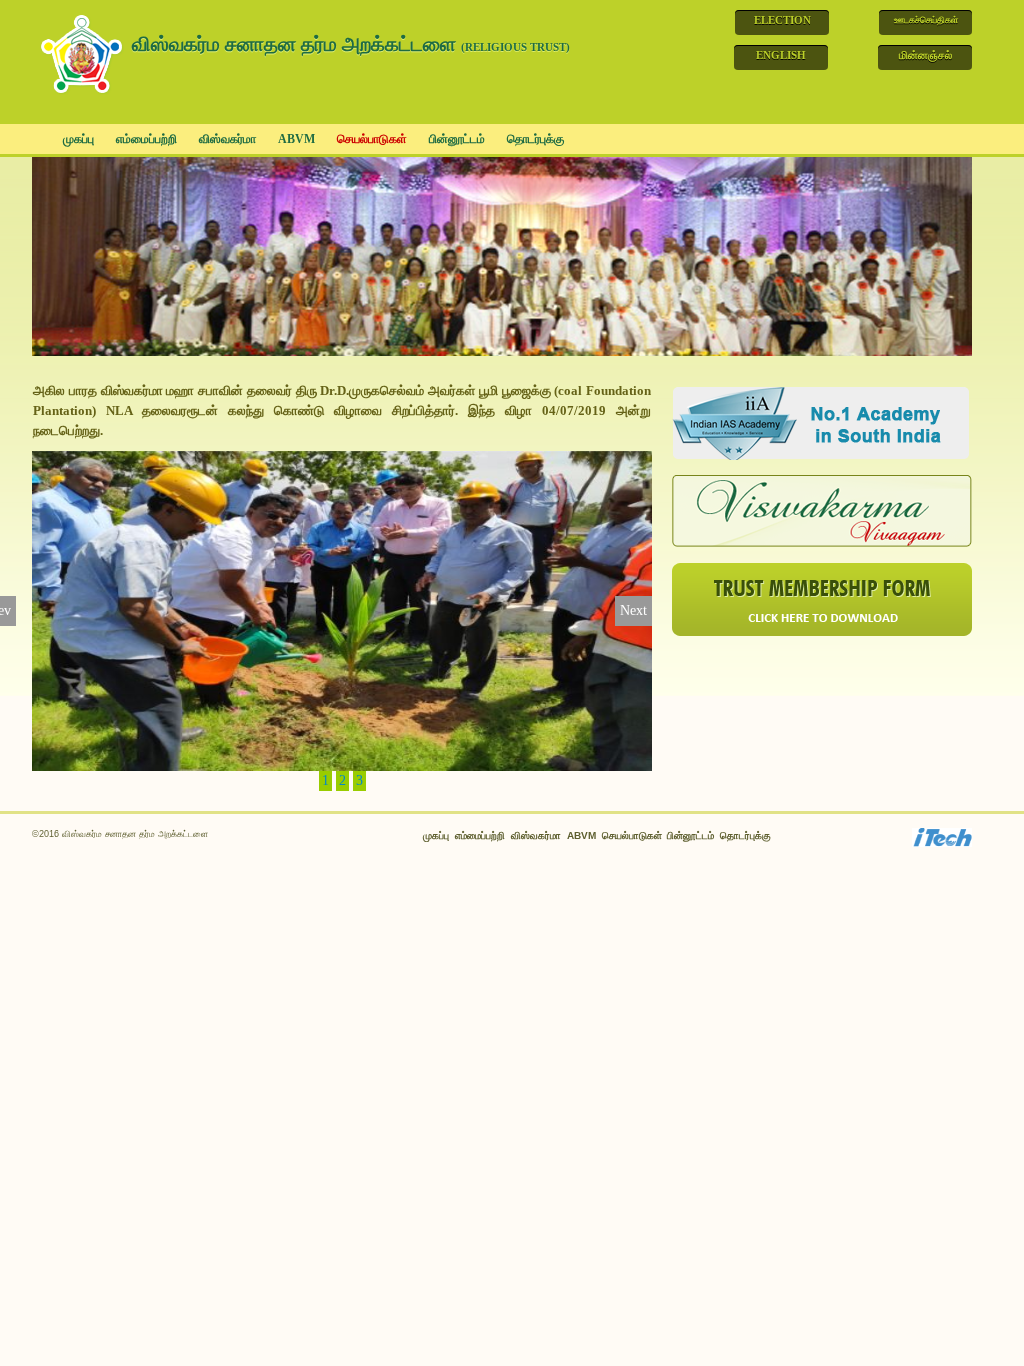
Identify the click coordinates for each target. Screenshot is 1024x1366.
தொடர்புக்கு (535, 139)
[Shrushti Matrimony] (822, 510)
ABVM (296, 139)
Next (633, 610)
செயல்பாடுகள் (372, 139)
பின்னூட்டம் (457, 139)
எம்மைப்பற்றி (146, 139)
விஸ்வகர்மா (227, 139)
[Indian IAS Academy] (822, 422)
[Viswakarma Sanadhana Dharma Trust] (84, 51)
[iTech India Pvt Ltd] (942, 837)
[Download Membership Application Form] (822, 598)
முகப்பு (78, 139)
